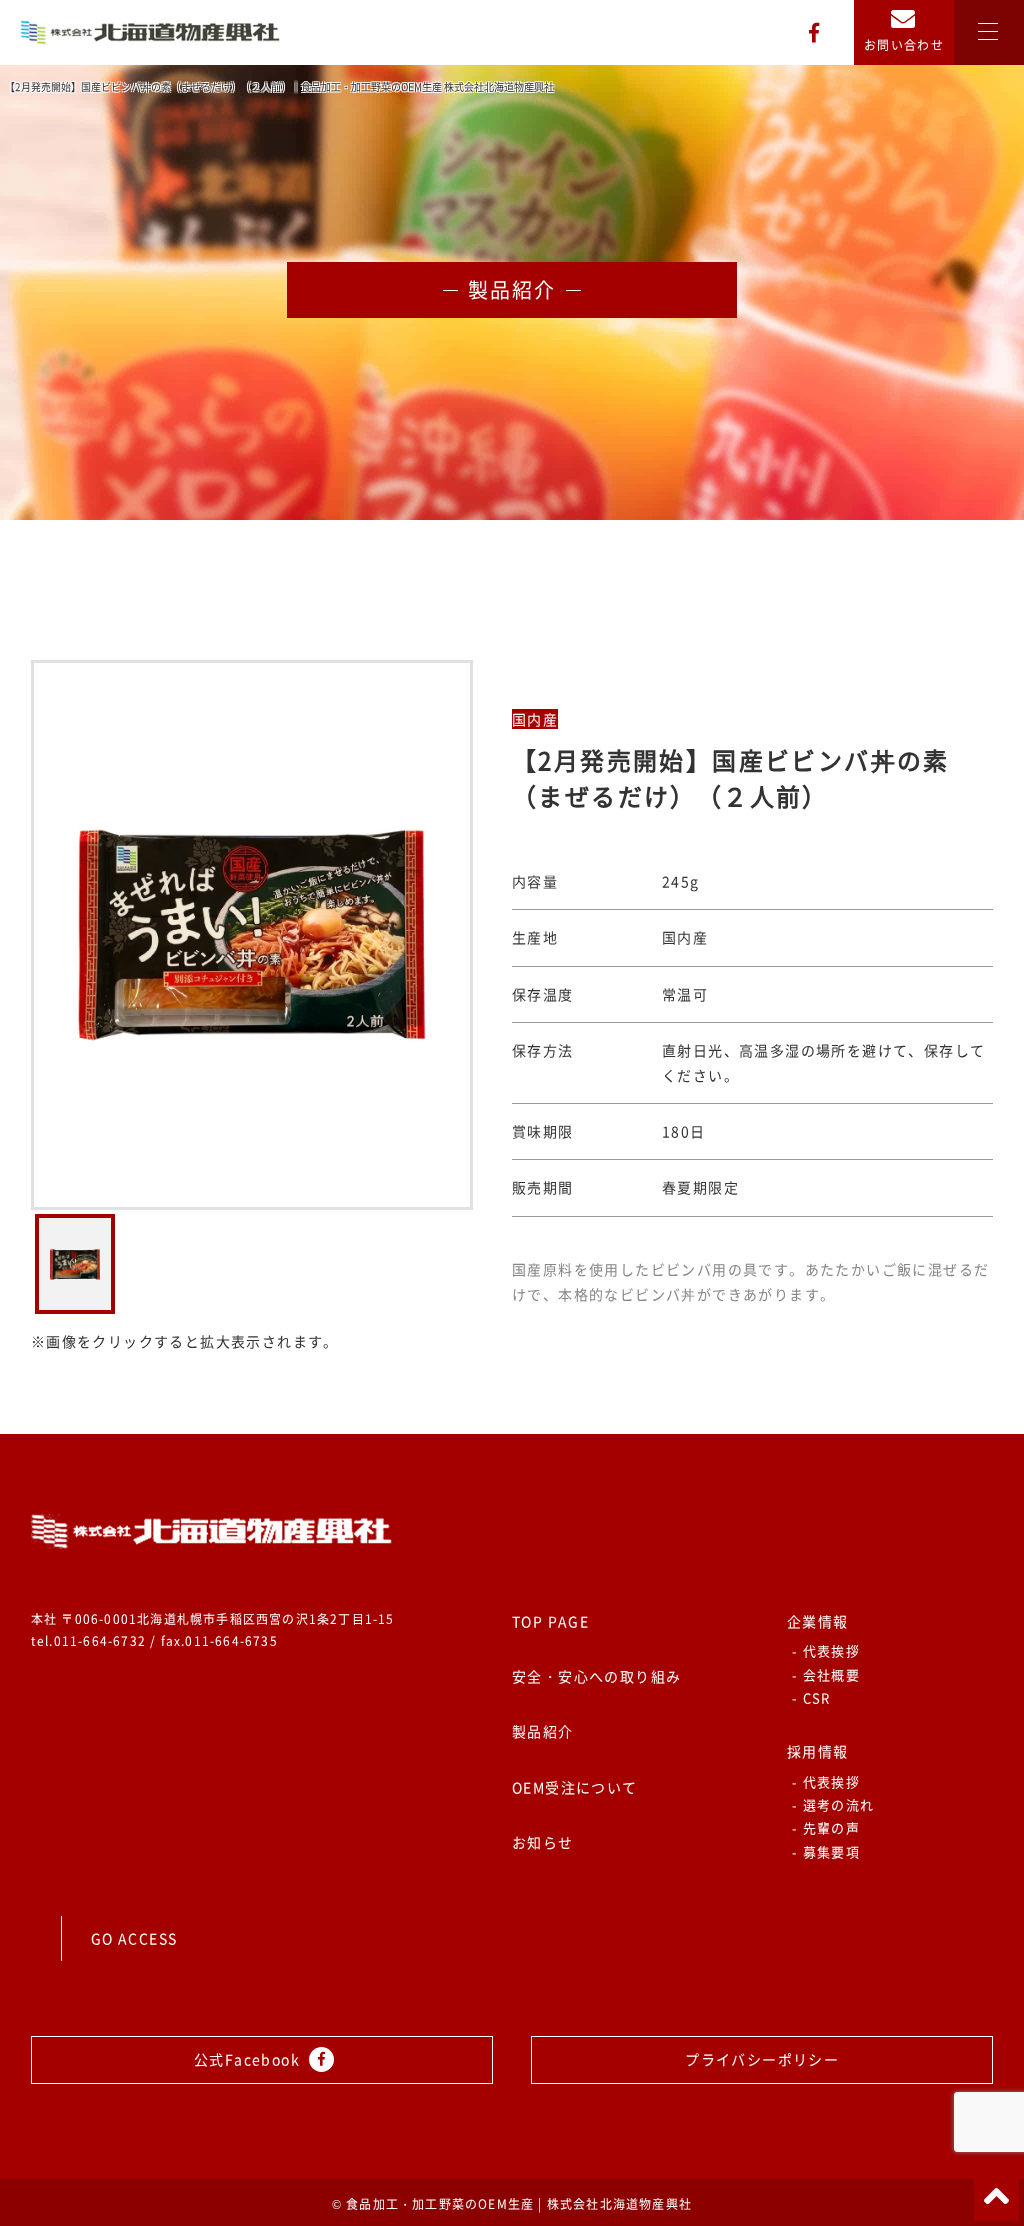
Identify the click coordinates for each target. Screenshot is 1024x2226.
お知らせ (543, 1842)
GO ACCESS (134, 1938)
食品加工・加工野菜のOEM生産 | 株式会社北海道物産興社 (519, 2204)
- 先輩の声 (826, 1827)
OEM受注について (575, 1787)
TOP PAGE (550, 1621)
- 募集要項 (826, 1851)
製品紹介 (543, 1731)
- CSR (811, 1697)
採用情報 (818, 1751)
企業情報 (818, 1621)
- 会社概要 (826, 1674)
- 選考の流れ (833, 1804)
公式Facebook (249, 2059)
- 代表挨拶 (826, 1650)
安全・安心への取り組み (596, 1676)
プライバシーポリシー (762, 2059)
